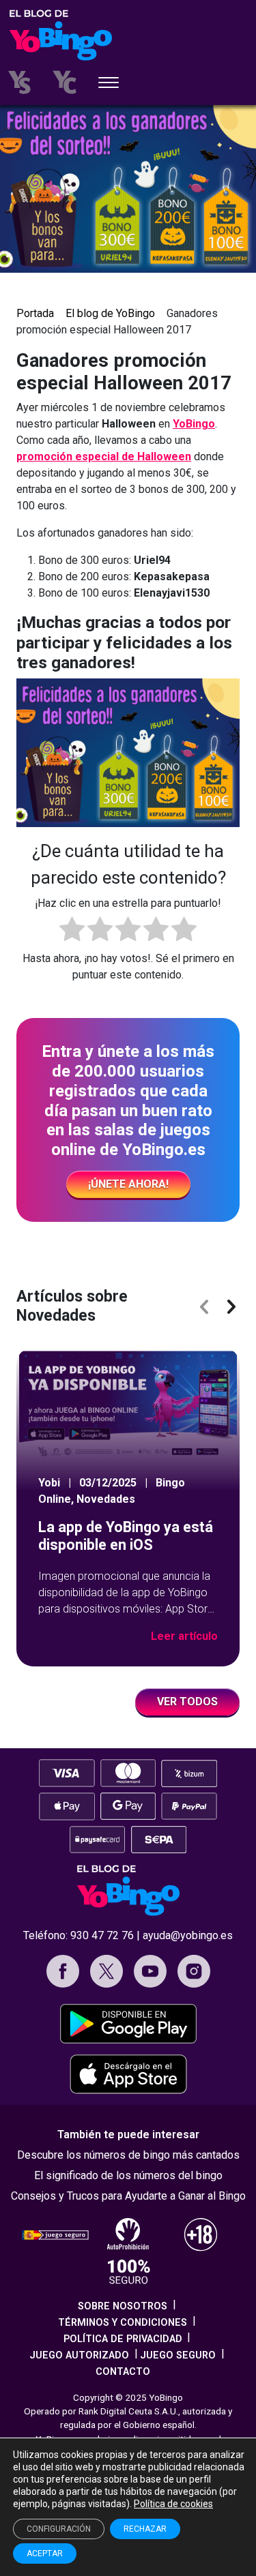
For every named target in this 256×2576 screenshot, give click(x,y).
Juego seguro (178, 2355)
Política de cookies (173, 2504)
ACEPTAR (45, 2553)
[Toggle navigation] (109, 84)
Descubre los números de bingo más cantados (128, 2155)
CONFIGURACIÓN (59, 2529)
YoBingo (194, 424)
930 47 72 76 (102, 1935)
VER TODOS (187, 1702)
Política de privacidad (123, 2339)
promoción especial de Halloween (104, 456)
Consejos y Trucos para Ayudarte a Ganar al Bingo (128, 2196)
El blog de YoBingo (110, 313)
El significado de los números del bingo (128, 2175)
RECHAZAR (145, 2529)
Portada (35, 313)
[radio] (72, 931)
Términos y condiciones (123, 2323)
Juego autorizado (79, 2355)
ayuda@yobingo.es (188, 1935)
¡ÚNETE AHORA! (128, 1184)
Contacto (123, 2372)
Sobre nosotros (123, 2306)
